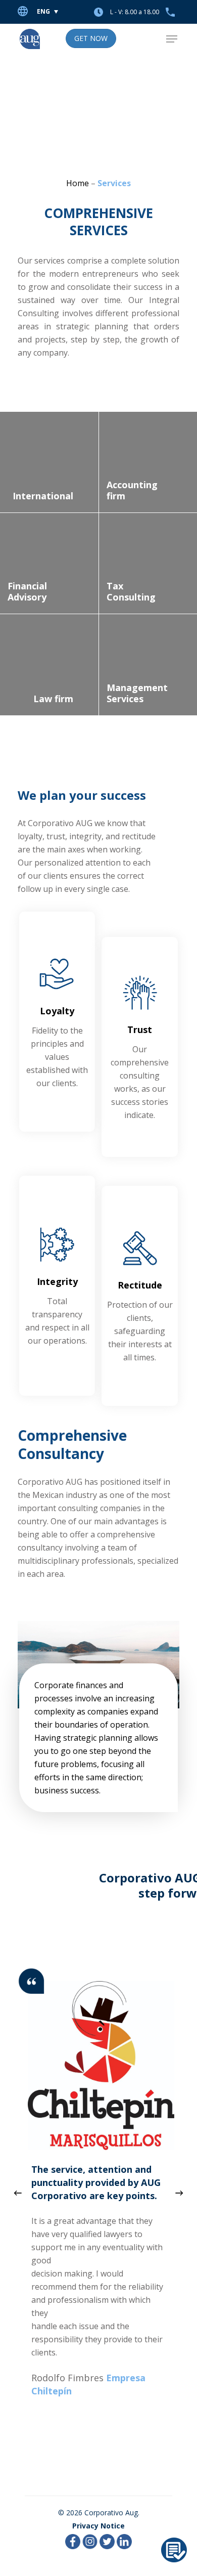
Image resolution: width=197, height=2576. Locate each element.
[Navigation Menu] (172, 39)
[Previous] (18, 2193)
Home (78, 183)
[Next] (179, 2193)
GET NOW (91, 38)
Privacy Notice (98, 2526)
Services (114, 183)
